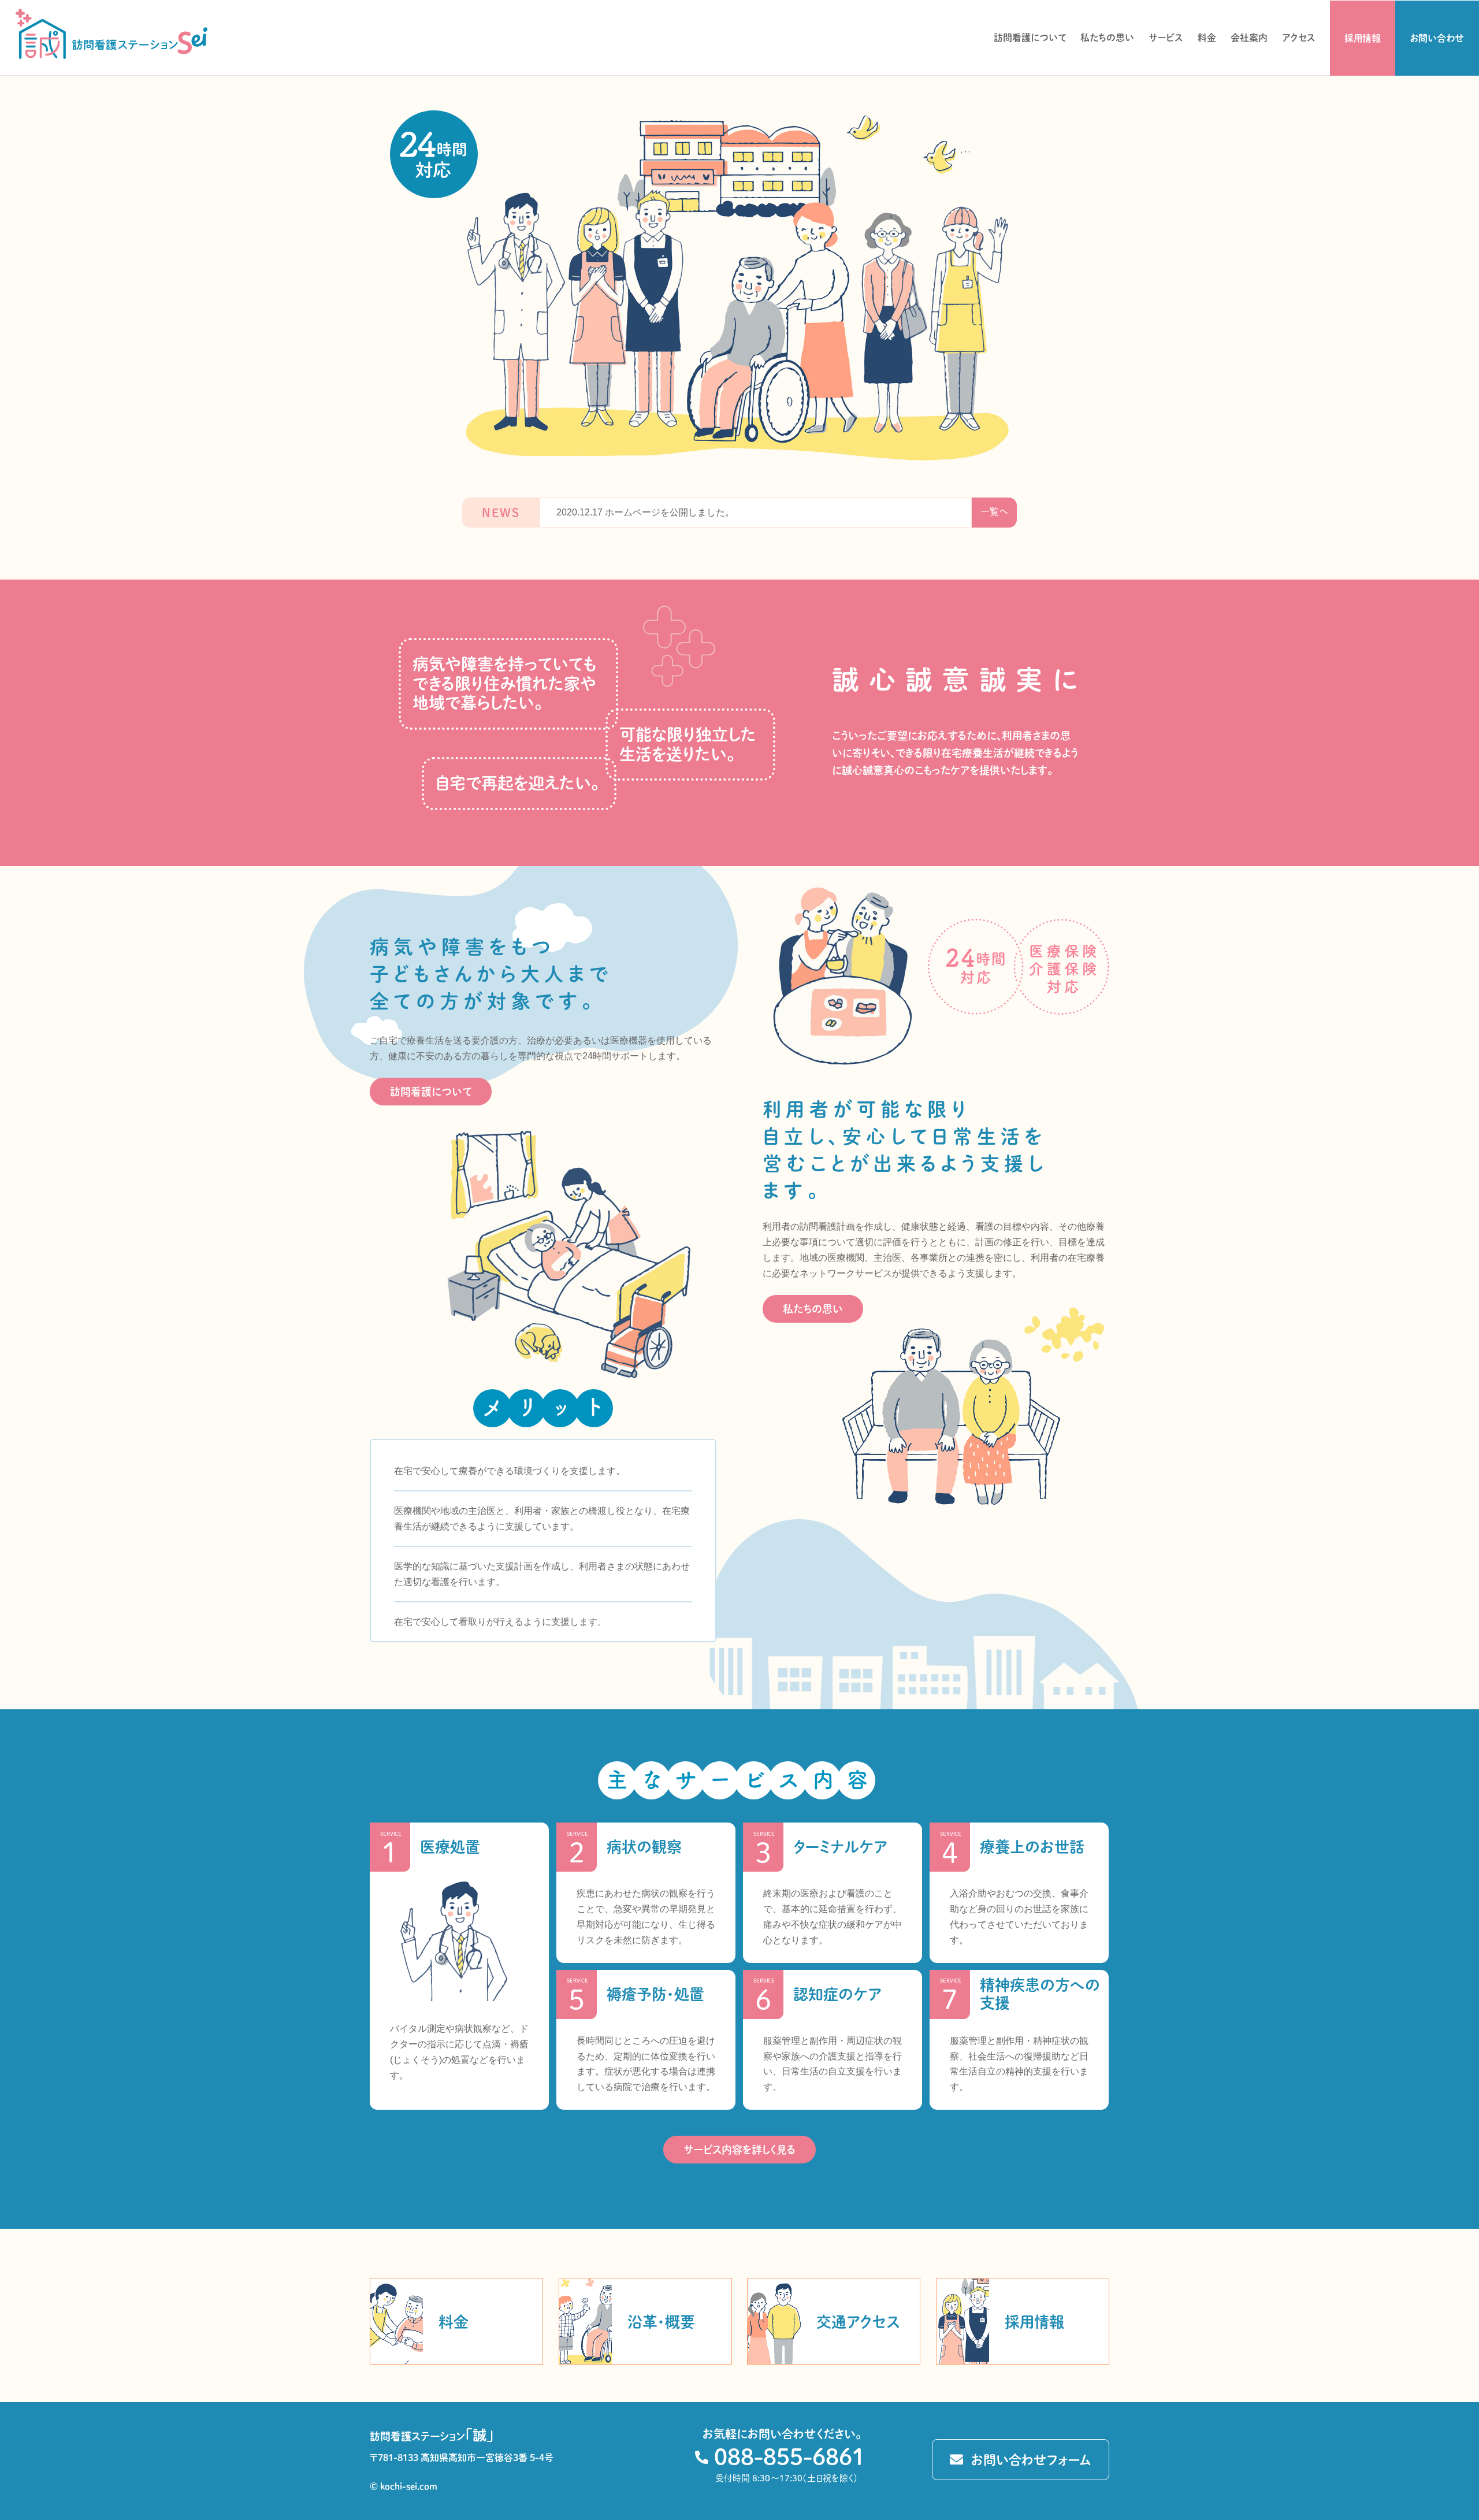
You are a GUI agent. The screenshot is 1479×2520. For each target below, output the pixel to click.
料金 (1207, 38)
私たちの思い (1107, 38)
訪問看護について (1030, 38)
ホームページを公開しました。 (645, 512)
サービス (1166, 38)
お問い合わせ (1437, 38)
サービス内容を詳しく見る (739, 2150)
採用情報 (1363, 38)
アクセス (1299, 38)
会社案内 (1249, 38)
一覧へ (994, 511)
